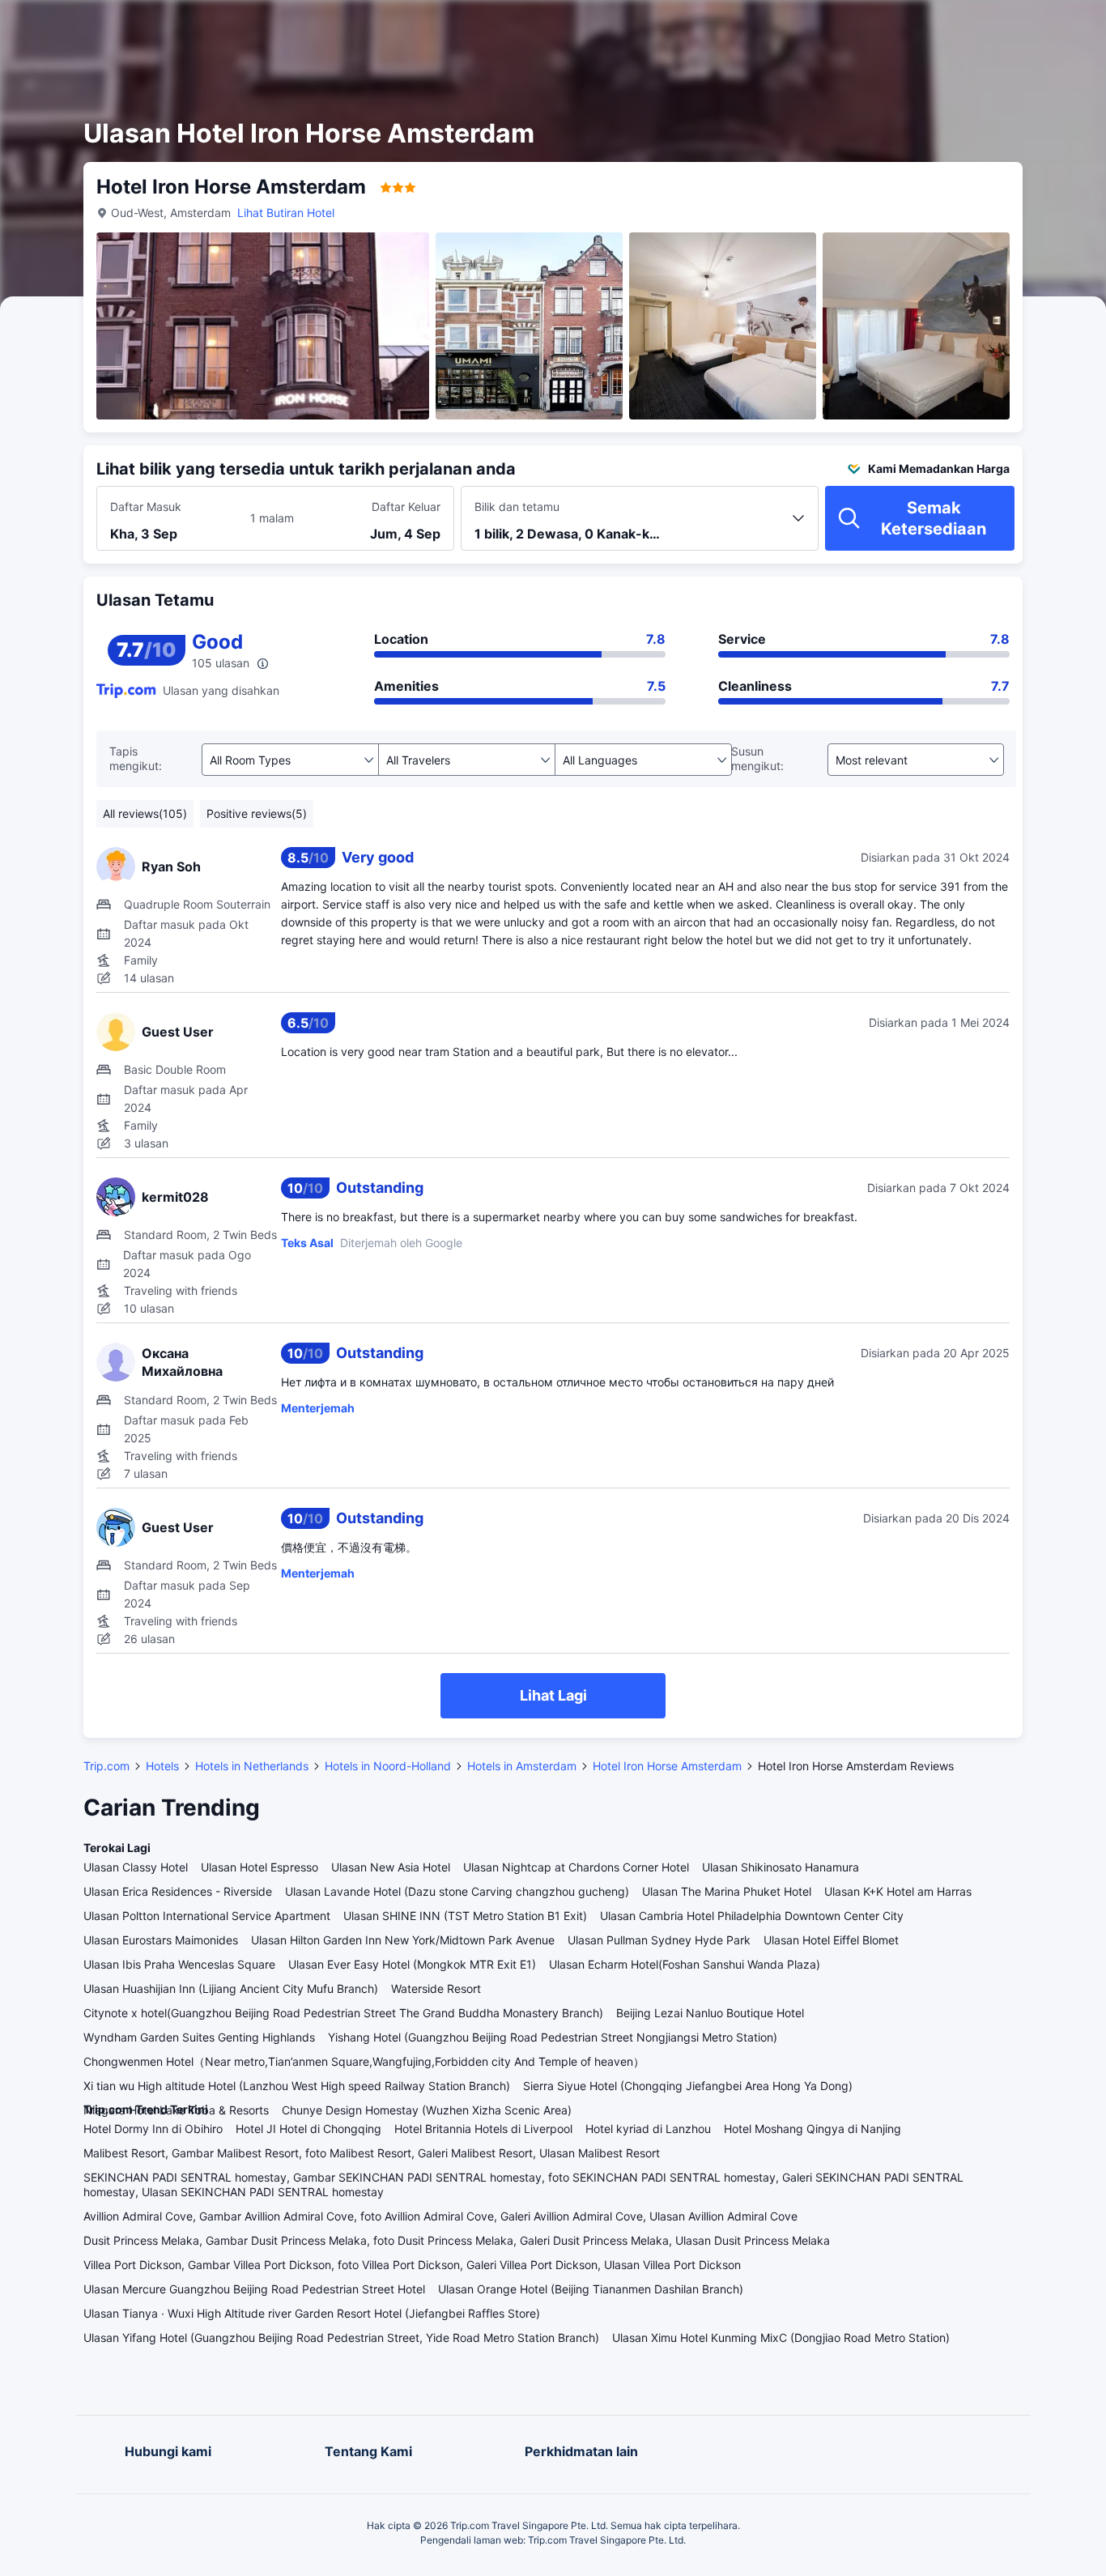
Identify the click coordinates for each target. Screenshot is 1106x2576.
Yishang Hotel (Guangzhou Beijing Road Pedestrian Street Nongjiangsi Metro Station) (553, 2037)
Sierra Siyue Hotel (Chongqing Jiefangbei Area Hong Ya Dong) (688, 2086)
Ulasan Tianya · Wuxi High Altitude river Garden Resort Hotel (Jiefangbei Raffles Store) (312, 2313)
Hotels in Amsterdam (522, 1766)
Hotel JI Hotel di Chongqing (308, 2129)
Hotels (162, 1766)
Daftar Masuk (146, 507)
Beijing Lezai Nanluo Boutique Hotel (710, 2013)
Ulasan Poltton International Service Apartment (207, 1916)
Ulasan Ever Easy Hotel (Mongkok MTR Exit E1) (412, 1964)
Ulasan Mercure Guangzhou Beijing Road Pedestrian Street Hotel (254, 2289)
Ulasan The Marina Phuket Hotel (727, 1891)
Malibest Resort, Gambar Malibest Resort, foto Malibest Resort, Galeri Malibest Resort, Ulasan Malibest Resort (372, 2153)
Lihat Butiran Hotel (286, 213)
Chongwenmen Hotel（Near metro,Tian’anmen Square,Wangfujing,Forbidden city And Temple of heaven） (364, 2061)
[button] (963, 27)
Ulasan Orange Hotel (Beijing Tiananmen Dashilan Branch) (591, 2289)
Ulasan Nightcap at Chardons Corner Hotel (576, 1867)
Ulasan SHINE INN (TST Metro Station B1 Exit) (465, 1916)
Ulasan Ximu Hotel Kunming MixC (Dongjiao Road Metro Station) (781, 2338)
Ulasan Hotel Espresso (259, 1867)
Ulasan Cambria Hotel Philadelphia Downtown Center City (752, 1916)
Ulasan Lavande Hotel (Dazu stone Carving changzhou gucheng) (457, 1891)
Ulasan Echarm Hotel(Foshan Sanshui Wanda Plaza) (685, 1964)
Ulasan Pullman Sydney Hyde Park (659, 1940)
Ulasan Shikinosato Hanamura (781, 1867)
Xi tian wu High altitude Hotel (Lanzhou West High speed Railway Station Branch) (297, 2086)
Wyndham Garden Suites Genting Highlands (199, 2037)
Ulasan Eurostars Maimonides (161, 1940)
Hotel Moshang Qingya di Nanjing (812, 2129)
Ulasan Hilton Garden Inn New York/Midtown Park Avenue (403, 1940)
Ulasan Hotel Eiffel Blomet (831, 1940)
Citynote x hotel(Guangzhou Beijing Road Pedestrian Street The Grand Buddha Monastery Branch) (343, 2013)
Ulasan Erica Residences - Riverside (178, 1891)
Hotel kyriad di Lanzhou (648, 2129)
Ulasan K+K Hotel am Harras (898, 1891)
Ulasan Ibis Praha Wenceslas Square (179, 1964)
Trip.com (106, 1766)
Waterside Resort (436, 1988)
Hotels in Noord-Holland (388, 1766)
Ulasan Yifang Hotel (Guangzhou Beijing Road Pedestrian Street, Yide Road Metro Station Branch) (341, 2338)
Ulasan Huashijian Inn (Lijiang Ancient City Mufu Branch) (231, 1988)
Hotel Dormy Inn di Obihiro (153, 2129)
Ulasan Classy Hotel (136, 1867)
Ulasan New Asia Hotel (391, 1867)
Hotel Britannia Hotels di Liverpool (483, 2129)
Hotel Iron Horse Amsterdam (667, 1766)
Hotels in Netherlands (252, 1766)
